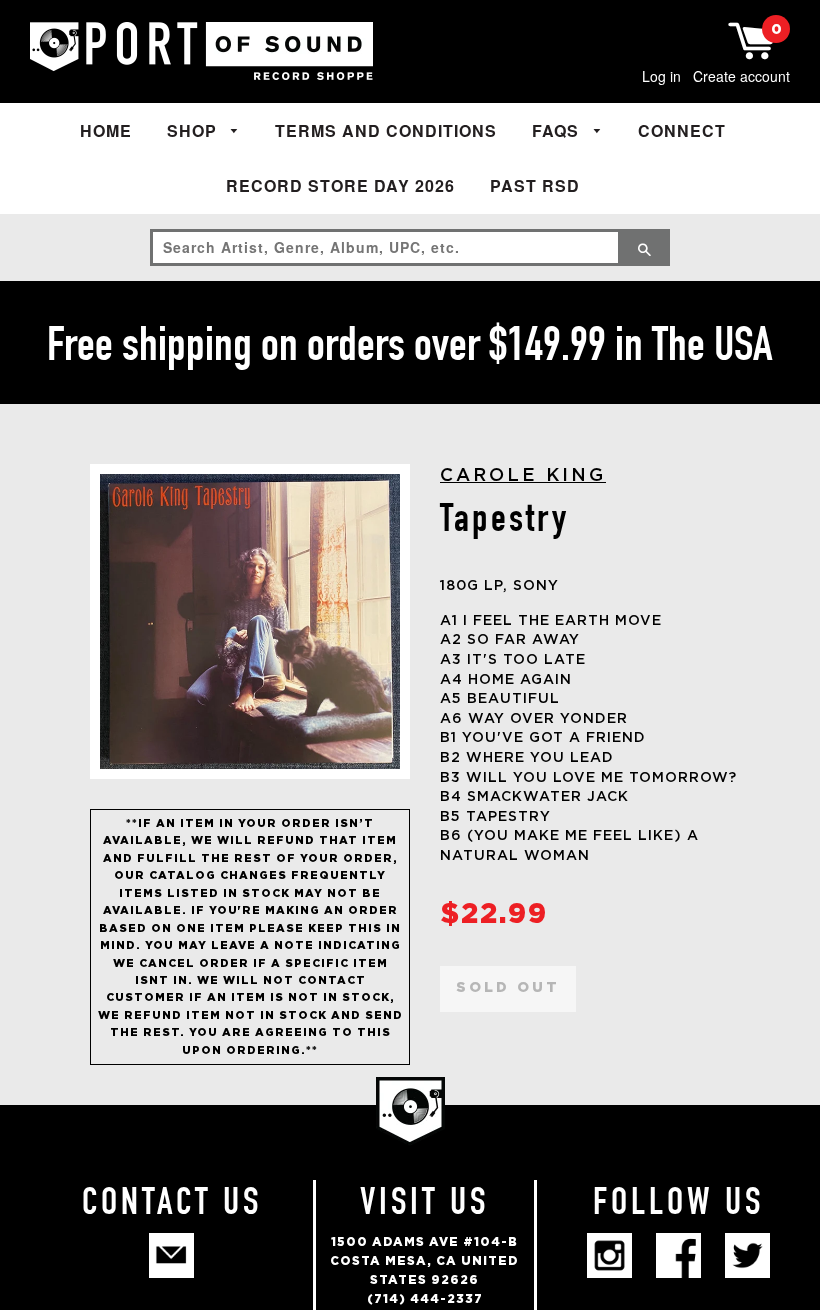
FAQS (558, 130)
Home (106, 130)
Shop (194, 130)
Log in (661, 76)
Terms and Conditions (386, 130)
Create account (741, 76)
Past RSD (535, 185)
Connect (682, 130)
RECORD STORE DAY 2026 (340, 185)
